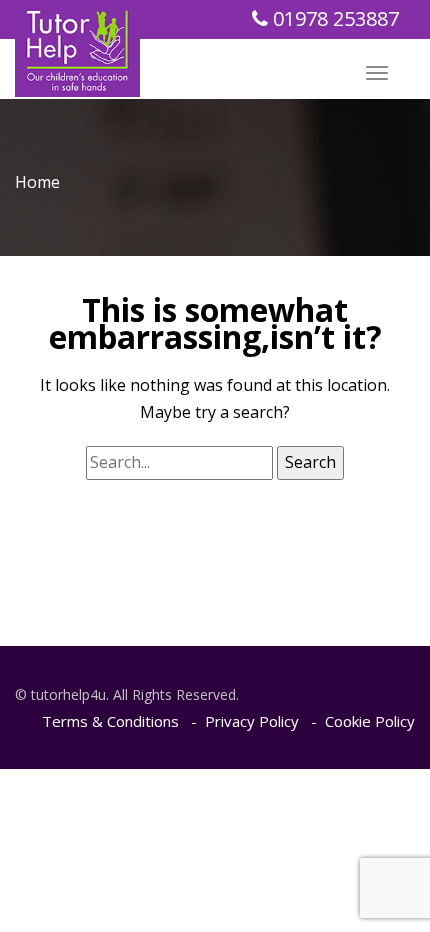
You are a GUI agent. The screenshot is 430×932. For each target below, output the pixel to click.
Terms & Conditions (110, 721)
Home (37, 182)
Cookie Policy (370, 721)
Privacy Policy (252, 721)
